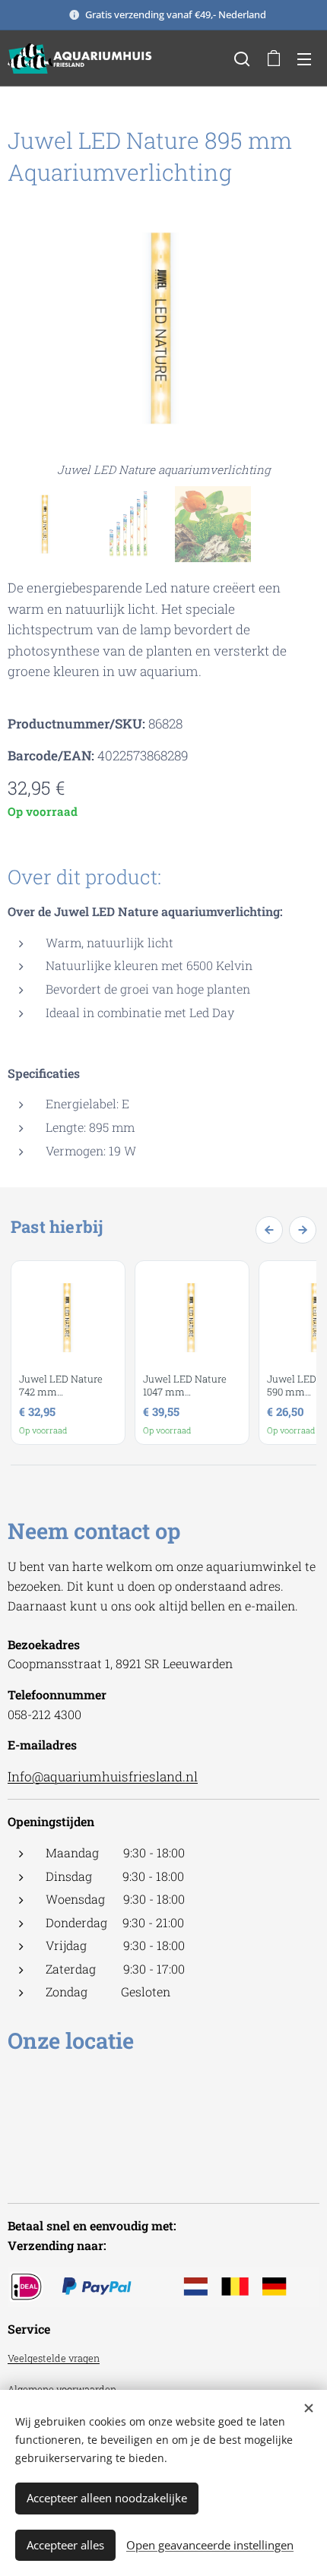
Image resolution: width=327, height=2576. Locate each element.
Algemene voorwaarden (62, 2389)
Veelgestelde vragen (54, 2358)
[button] (242, 58)
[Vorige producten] (269, 1230)
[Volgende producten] (303, 1230)
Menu (304, 58)
